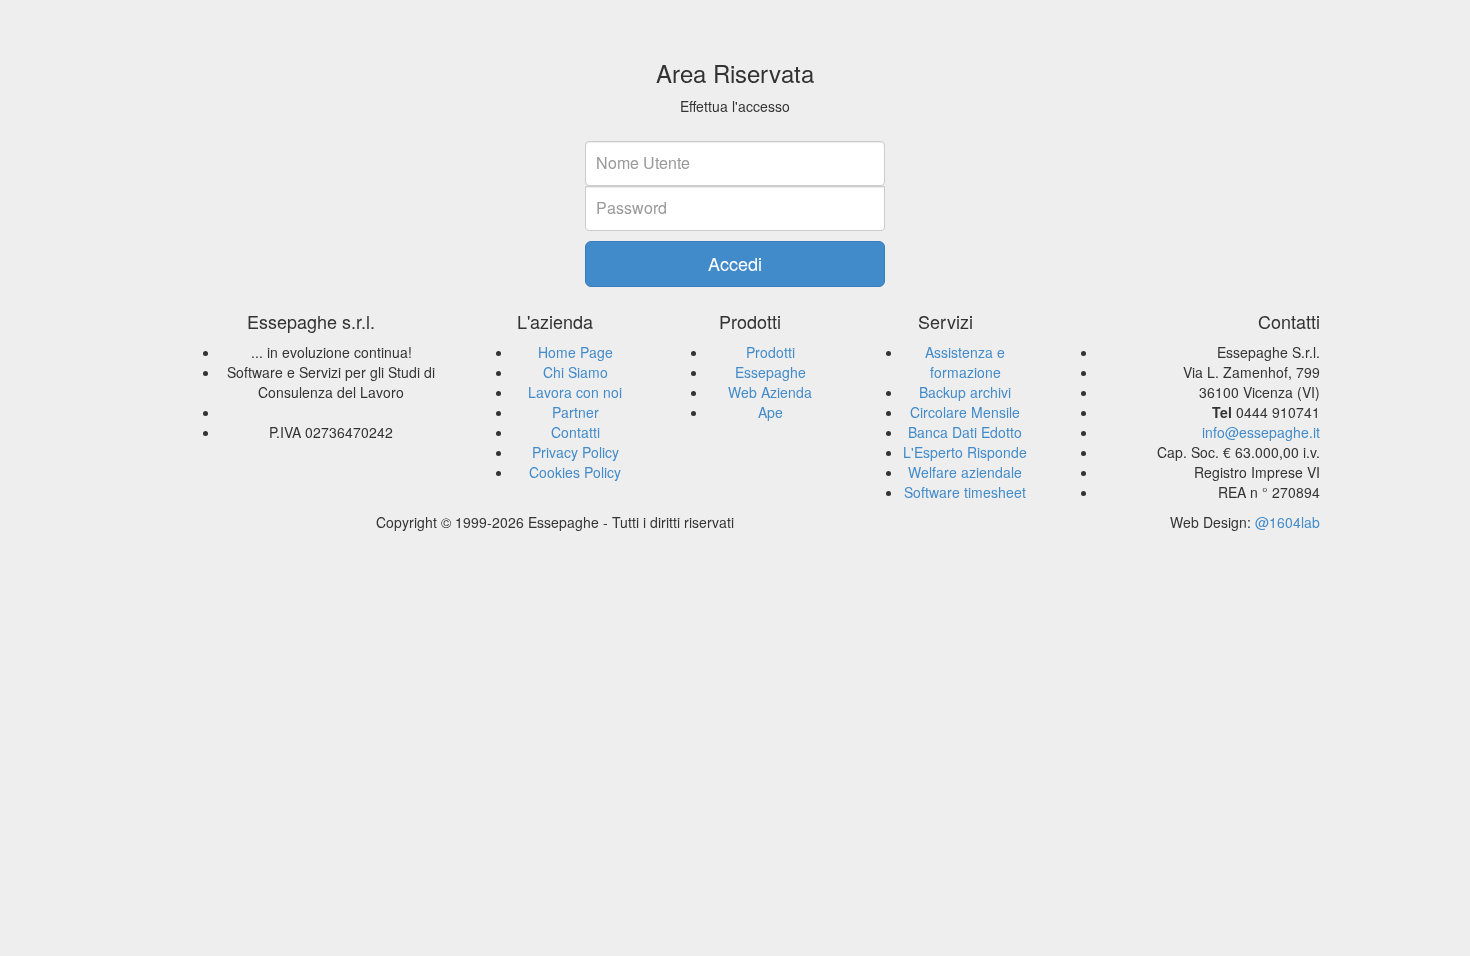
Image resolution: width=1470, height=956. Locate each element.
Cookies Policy (575, 472)
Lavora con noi (575, 392)
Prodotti (770, 352)
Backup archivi (965, 392)
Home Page (575, 352)
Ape (770, 412)
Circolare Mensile (965, 412)
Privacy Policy (575, 452)
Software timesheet (965, 492)
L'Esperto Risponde (965, 452)
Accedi (735, 263)
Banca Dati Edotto (965, 432)
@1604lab (1287, 522)
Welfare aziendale (965, 472)
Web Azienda (770, 392)
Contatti (575, 432)
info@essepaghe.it (1261, 432)
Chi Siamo (575, 372)
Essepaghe (770, 372)
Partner (575, 412)
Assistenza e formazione (965, 362)
